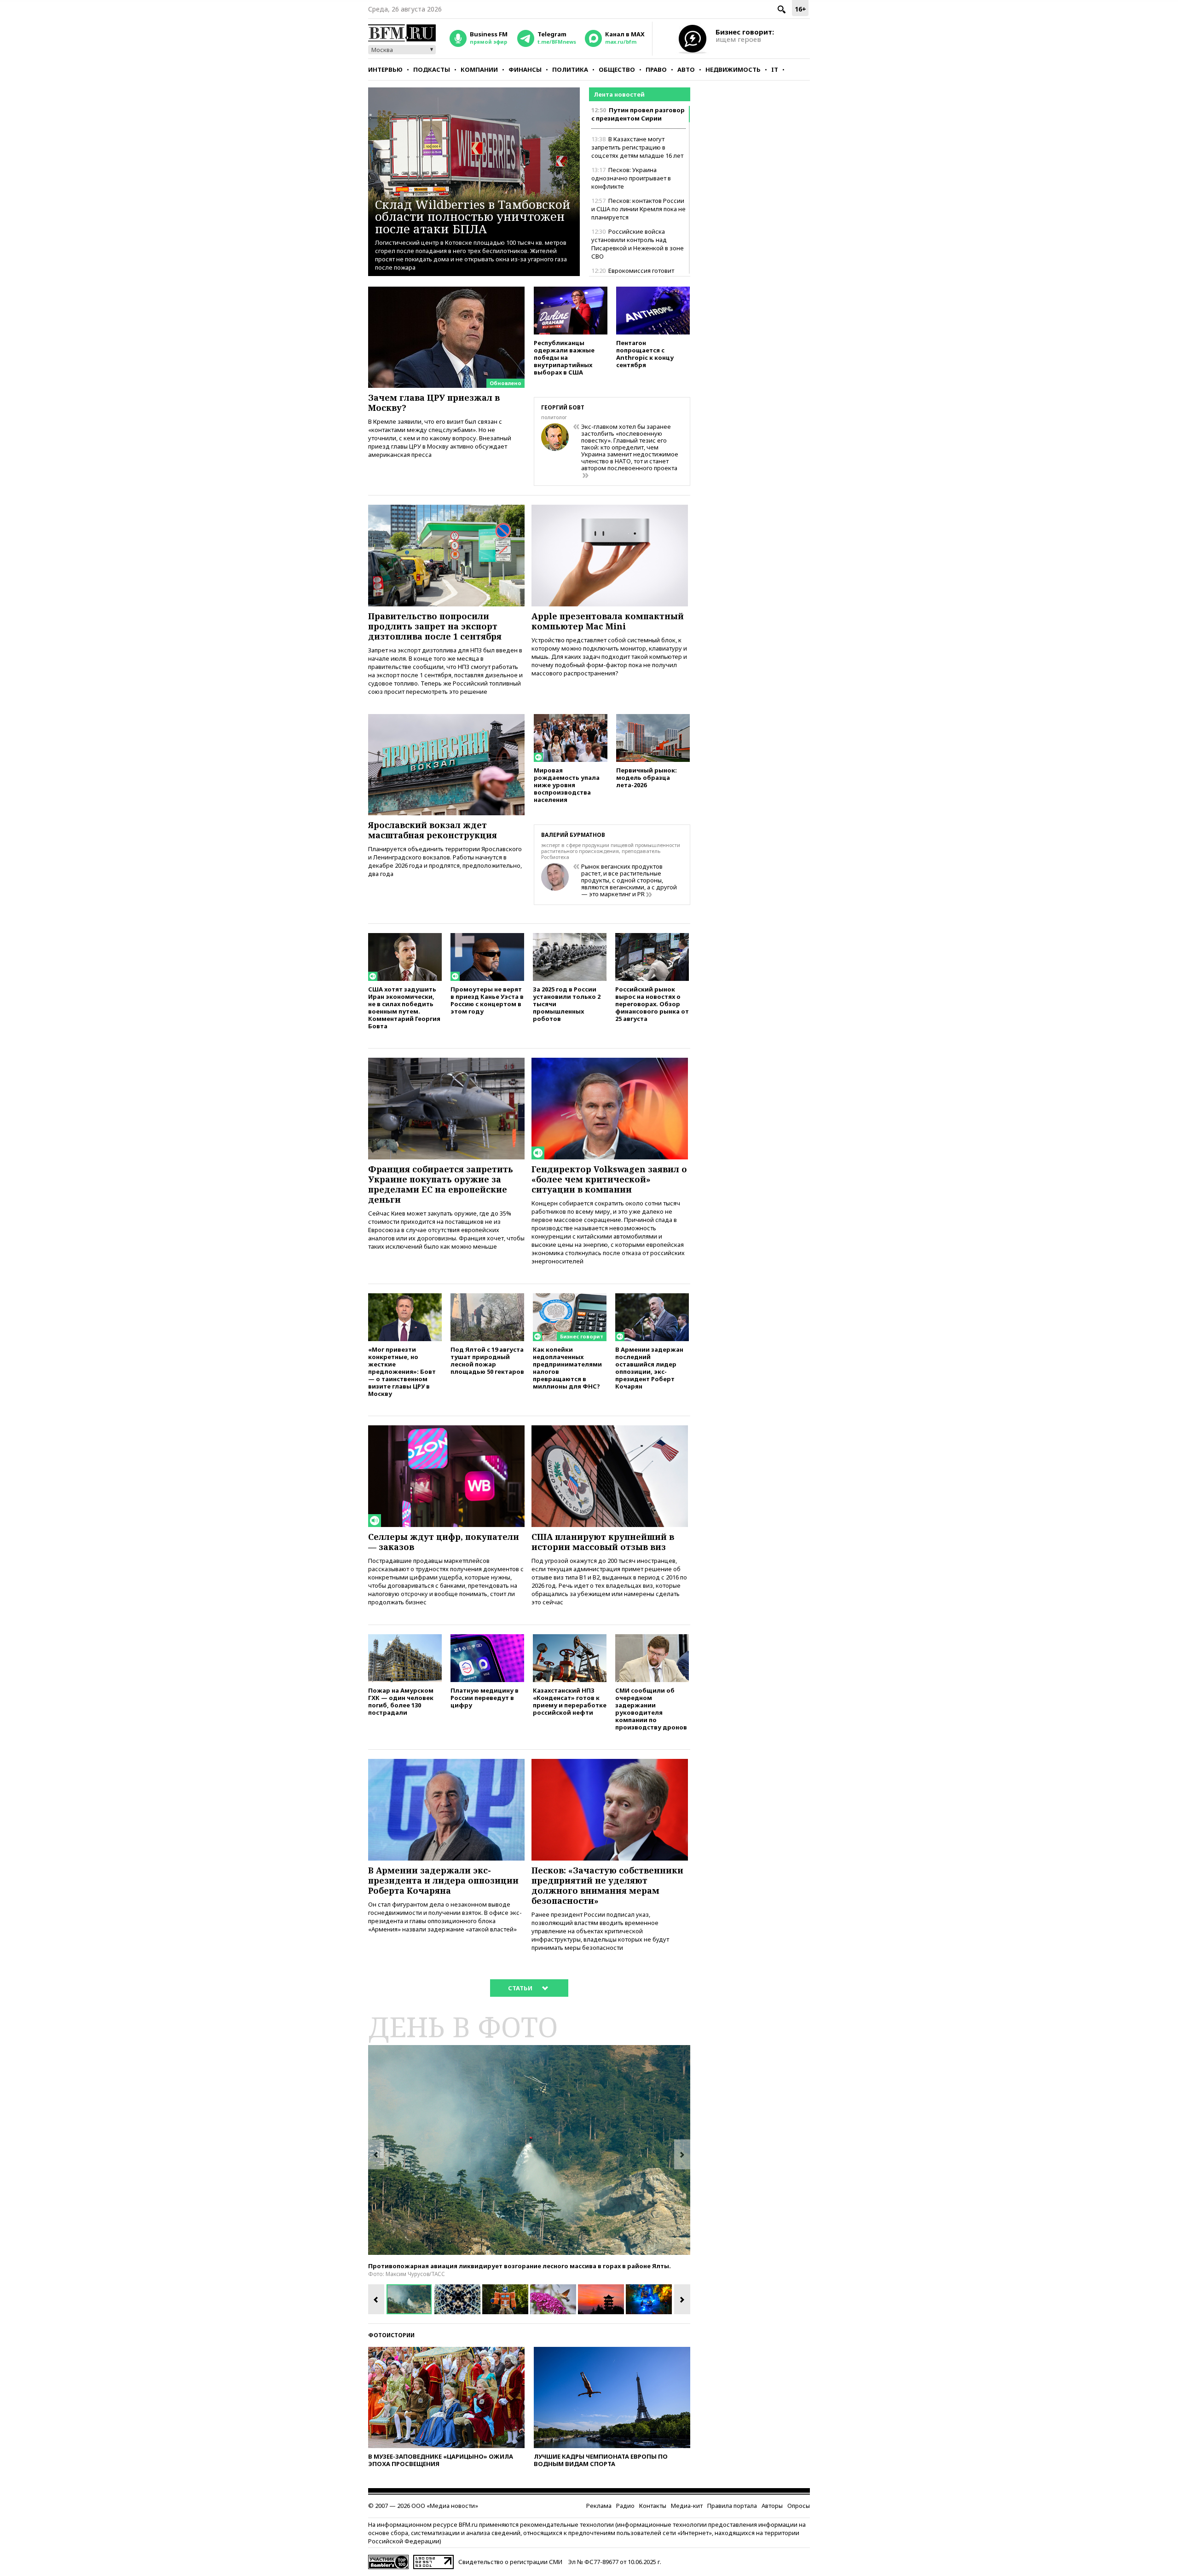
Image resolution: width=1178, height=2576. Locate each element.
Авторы (772, 2506)
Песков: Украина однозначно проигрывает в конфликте (631, 178)
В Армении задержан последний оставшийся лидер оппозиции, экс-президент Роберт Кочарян (649, 1368)
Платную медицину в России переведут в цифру (485, 1697)
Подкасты (432, 69)
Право (656, 69)
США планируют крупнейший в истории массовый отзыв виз (603, 1542)
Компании (479, 69)
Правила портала (732, 2506)
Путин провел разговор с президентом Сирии (638, 114)
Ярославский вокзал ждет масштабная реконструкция (433, 830)
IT (775, 69)
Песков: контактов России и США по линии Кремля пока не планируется (638, 209)
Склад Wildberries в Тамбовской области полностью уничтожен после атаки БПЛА (473, 216)
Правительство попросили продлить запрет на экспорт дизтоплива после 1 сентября (435, 626)
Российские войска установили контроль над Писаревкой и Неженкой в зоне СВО (638, 244)
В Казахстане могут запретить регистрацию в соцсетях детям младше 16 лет (637, 147)
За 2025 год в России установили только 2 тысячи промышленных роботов (567, 1004)
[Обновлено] (446, 291)
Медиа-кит (687, 2506)
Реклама (599, 2506)
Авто (686, 69)
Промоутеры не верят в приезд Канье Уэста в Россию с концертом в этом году (487, 1000)
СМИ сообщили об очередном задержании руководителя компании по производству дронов (651, 1709)
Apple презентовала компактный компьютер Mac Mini (608, 621)
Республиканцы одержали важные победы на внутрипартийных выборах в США (564, 357)
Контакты (653, 2506)
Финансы (525, 69)
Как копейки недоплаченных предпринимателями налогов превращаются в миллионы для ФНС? (567, 1368)
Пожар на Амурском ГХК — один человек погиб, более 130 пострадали (401, 1701)
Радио (625, 2506)
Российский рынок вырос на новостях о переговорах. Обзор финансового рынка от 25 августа (652, 1004)
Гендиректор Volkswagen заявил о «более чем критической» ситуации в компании (609, 1179)
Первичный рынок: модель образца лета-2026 (647, 777)
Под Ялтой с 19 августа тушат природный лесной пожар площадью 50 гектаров (487, 1360)
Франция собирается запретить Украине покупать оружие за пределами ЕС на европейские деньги (441, 1184)
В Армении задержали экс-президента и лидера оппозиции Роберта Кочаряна (443, 1880)
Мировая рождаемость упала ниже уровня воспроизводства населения (567, 785)
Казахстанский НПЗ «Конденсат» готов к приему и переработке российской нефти (570, 1701)
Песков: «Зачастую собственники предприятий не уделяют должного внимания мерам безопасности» (607, 1885)
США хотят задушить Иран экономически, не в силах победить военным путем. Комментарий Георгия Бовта (404, 1007)
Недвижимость (733, 69)
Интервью (385, 69)
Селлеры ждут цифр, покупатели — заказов (444, 1542)
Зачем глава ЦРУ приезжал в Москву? (434, 403)
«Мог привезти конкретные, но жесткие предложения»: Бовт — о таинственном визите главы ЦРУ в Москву (402, 1371)
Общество (617, 69)
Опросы (799, 2506)
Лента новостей (619, 94)
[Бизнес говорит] (570, 1297)
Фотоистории (391, 2335)
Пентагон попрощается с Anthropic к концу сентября (645, 354)
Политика (570, 69)
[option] (529, 2150)
